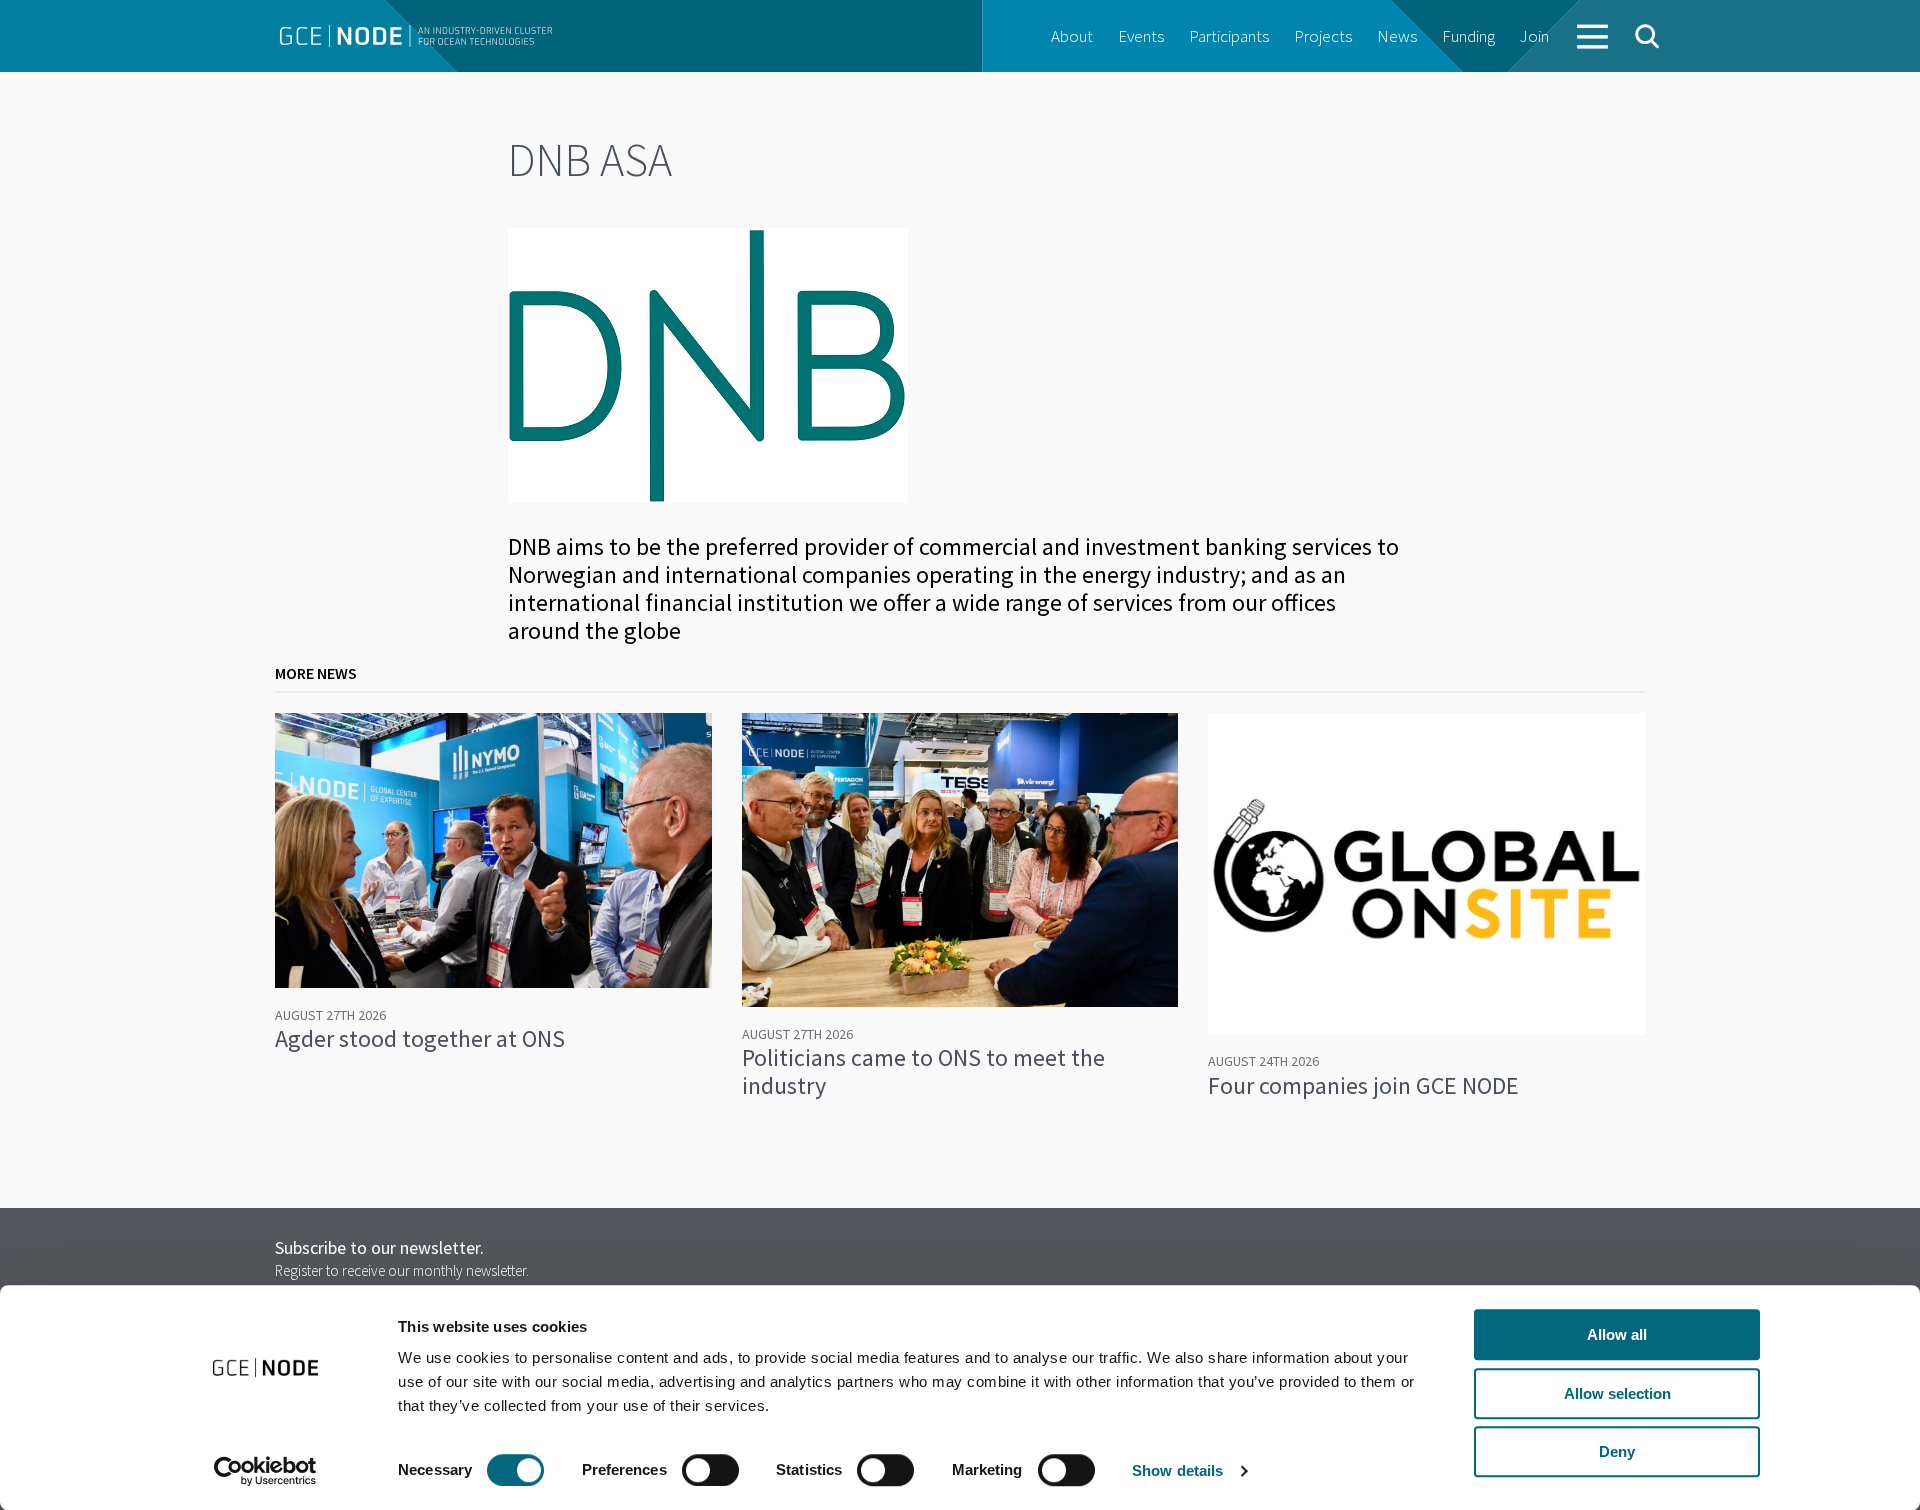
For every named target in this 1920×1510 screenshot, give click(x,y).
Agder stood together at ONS (420, 1038)
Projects (1323, 36)
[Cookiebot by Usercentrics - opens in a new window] (265, 1471)
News (1397, 36)
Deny (1617, 1451)
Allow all (1617, 1334)
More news (316, 673)
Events (1141, 36)
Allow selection (1617, 1393)
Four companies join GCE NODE (1363, 1085)
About (1072, 36)
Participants (1229, 36)
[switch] (710, 1470)
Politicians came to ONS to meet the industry (923, 1071)
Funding (1468, 36)
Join (1534, 36)
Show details (1177, 1470)
